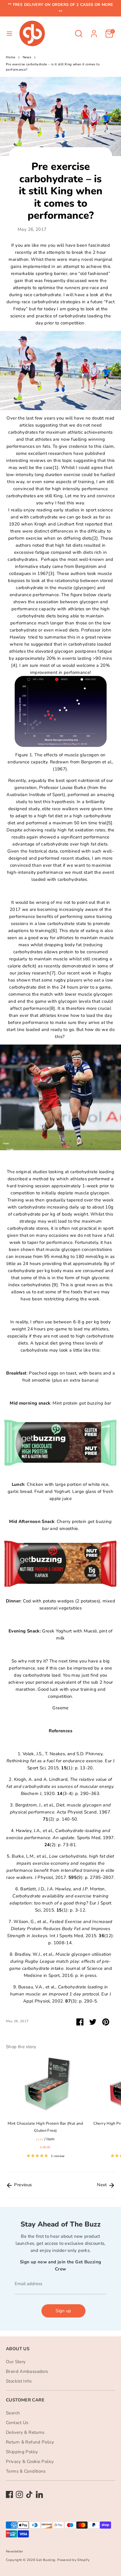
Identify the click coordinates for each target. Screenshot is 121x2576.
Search (13, 2413)
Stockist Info (19, 2381)
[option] (42, 2109)
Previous (22, 2185)
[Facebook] (9, 2494)
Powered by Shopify (73, 2560)
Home (11, 57)
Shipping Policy (22, 2452)
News (27, 57)
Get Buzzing (46, 2560)
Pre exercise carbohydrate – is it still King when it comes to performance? (53, 67)
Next (102, 2185)
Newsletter (15, 2551)
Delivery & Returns (25, 2432)
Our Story (16, 2362)
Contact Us (17, 2423)
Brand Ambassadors (27, 2371)
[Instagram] (19, 2494)
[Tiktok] (29, 2494)
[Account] (94, 31)
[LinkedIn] (39, 2494)
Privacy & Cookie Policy (30, 2461)
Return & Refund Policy (30, 2442)
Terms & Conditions (26, 2471)
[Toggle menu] (9, 34)
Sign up (63, 2311)
